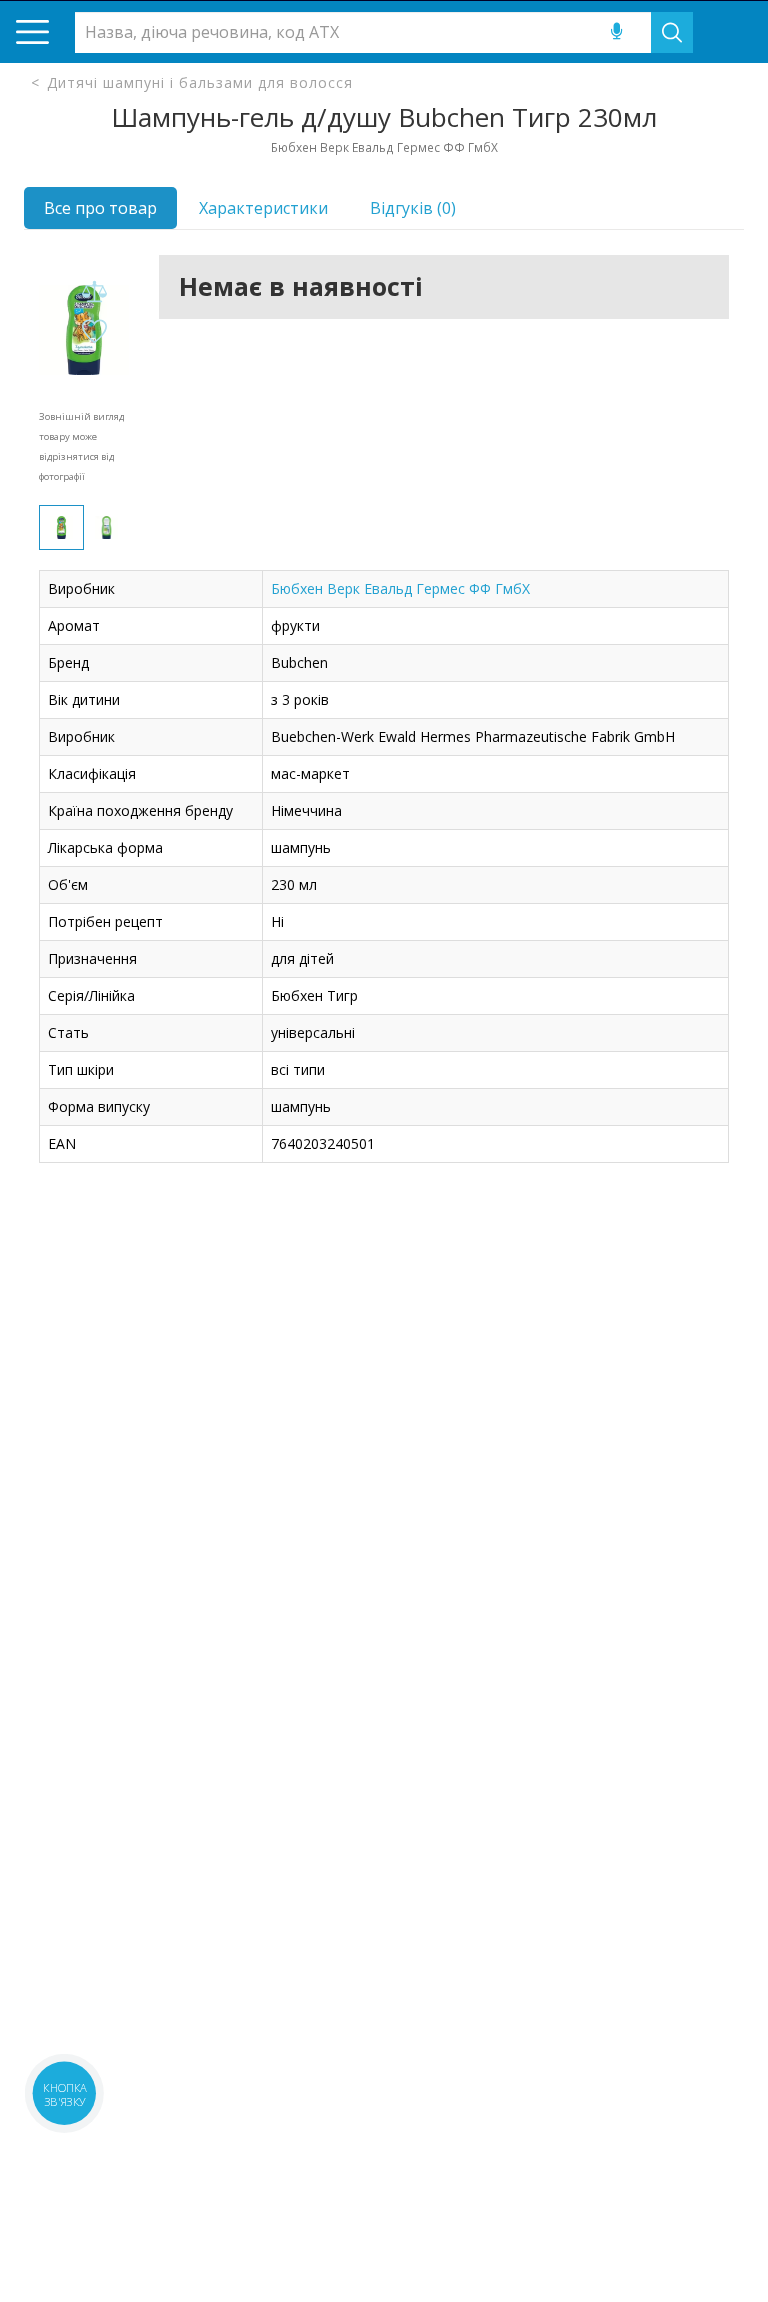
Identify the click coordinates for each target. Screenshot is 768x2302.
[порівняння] (94, 292)
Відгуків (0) (413, 208)
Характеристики (263, 208)
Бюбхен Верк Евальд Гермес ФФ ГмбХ (400, 588)
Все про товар (100, 208)
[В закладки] (94, 332)
